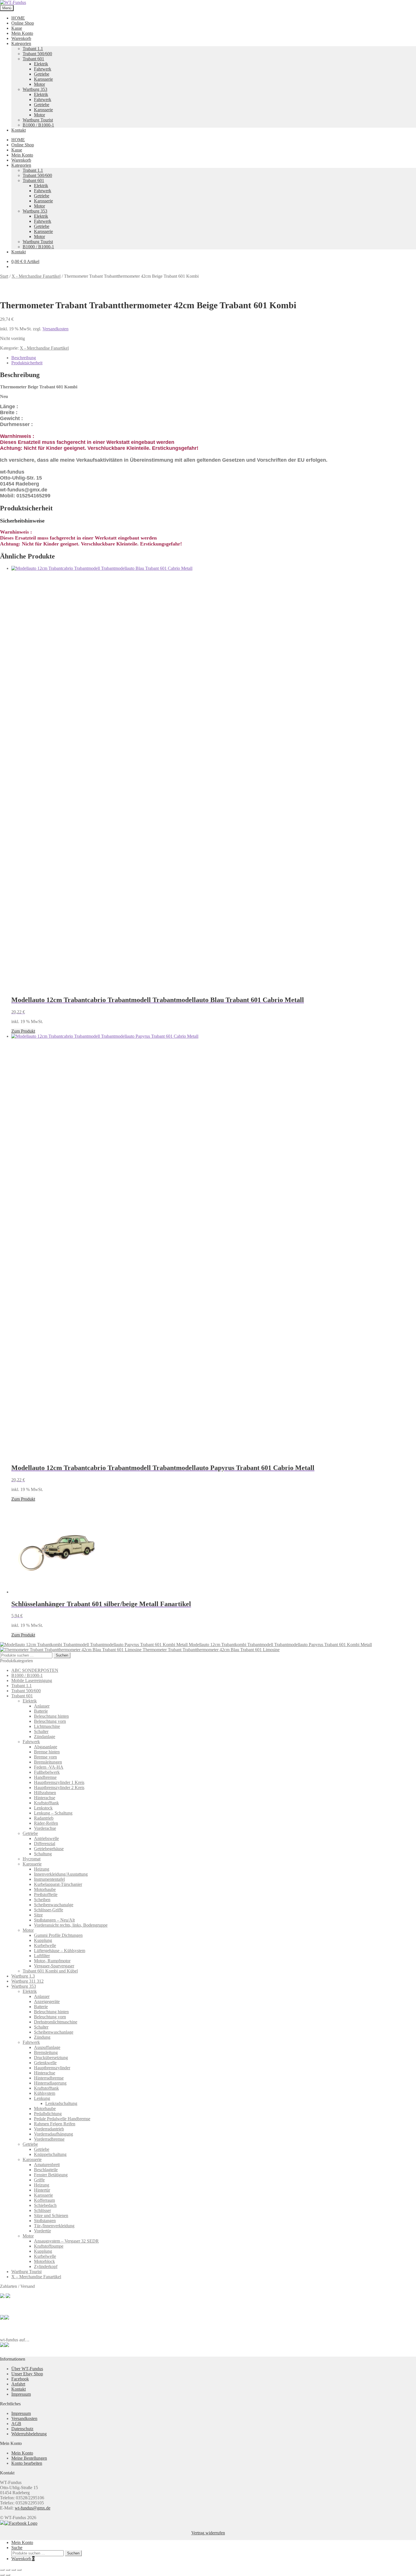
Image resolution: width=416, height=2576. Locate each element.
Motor (39, 84)
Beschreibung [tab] (24, 358)
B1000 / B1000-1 (38, 125)
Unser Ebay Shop (27, 2374)
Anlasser (42, 1706)
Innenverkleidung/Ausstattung (61, 1874)
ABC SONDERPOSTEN (35, 1670)
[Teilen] (14, 2570)
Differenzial (45, 1844)
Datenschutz (22, 2429)
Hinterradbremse (49, 2078)
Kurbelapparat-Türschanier (58, 1884)
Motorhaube (45, 1889)
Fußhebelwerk (47, 1772)
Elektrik (41, 64)
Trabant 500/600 (37, 54)
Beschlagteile (46, 2170)
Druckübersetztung (51, 2058)
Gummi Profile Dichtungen (58, 1935)
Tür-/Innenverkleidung (54, 2226)
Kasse (17, 28)
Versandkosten (55, 329)
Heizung (42, 1869)
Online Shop (23, 23)
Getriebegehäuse (49, 1849)
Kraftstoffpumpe (49, 2246)
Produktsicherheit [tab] (27, 363)
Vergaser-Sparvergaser (54, 1966)
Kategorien (21, 43)
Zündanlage (45, 1737)
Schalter (41, 1731)
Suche (17, 2548)
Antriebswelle (46, 1838)
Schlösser (42, 2210)
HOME (18, 18)
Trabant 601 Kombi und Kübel (50, 1971)
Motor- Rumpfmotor (52, 1961)
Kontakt (19, 130)
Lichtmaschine (47, 1726)
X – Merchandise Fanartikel (36, 2277)
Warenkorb (21, 38)
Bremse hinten (47, 1752)
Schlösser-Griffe (49, 1910)
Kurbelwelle (45, 1945)
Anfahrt (18, 2384)
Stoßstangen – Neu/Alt (54, 1920)
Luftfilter (42, 1956)
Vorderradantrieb (49, 2129)
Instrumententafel (49, 1879)
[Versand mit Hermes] (8, 2296)
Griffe (39, 2180)
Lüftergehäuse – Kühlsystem (60, 1951)
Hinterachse (45, 1798)
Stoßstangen (45, 2221)
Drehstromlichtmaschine (56, 2022)
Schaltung (43, 1854)
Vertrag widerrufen (208, 2533)
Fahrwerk (43, 69)
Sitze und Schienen (51, 2216)
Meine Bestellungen (29, 2458)
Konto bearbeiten (27, 2463)
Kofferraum (44, 2200)
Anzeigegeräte (47, 2001)
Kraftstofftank (46, 1803)
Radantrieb (44, 1818)
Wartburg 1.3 (23, 1976)
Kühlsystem (45, 2093)
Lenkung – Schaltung (53, 1813)
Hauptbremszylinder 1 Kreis (59, 1782)
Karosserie (43, 79)
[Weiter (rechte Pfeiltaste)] (8, 2575)
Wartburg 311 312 (27, 1981)
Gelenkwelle (45, 2063)
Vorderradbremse (49, 2139)
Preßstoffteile (46, 1894)
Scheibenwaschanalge (54, 1905)
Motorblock (44, 2261)
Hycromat (32, 1859)
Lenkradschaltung (61, 2103)
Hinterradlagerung (50, 2083)
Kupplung (43, 1940)
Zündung (42, 2037)
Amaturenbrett (47, 2165)
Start (4, 276)
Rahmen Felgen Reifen (55, 2124)
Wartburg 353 (35, 89)
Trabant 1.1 (33, 49)
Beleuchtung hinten (51, 1716)
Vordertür (42, 2231)
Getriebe (42, 74)
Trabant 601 (33, 59)
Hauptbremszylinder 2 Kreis (59, 1787)
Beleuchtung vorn (50, 1721)
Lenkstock (43, 1808)
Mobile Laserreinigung (32, 1680)
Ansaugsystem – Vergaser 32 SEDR (66, 2241)
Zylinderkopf (46, 2266)
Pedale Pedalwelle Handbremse (62, 2119)
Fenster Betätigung (51, 2175)
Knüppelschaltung (50, 2154)
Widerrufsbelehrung (29, 2434)
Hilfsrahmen (45, 1793)
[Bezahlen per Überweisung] (2, 2318)
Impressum (21, 2394)
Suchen (62, 1655)
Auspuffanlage (47, 2047)
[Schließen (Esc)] (19, 2570)
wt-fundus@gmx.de (33, 2508)
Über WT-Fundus (27, 2369)
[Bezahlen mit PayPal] (2, 2296)
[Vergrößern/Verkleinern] (2, 2570)
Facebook (20, 2379)
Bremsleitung (46, 2052)
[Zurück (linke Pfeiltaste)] (2, 2575)
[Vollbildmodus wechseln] (8, 2570)
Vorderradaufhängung (53, 2134)
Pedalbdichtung (48, 2114)
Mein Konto (22, 33)
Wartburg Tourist (38, 120)
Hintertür (42, 2190)
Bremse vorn (45, 1757)
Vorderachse (45, 1828)
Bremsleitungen (48, 1762)
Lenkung (42, 2098)
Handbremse (45, 1777)
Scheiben (42, 1900)
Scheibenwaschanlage (54, 2032)
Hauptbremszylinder (52, 2068)
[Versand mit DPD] (7, 2318)
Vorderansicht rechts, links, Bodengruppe (71, 1925)
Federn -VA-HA (49, 1767)
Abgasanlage (46, 1747)
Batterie (41, 1711)
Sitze (38, 1915)
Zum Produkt (23, 1031)
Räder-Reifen (46, 1823)
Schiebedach (45, 2205)
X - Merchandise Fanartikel (36, 276)
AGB (16, 2424)
